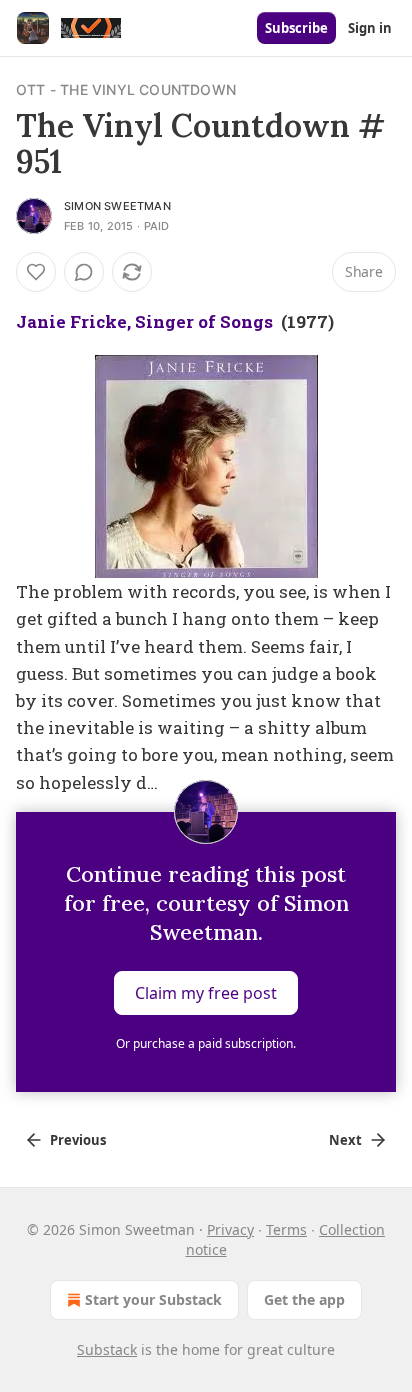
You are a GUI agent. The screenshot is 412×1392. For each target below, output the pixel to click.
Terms (286, 1229)
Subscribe (296, 28)
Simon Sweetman (117, 206)
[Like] (36, 272)
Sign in (370, 28)
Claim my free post (206, 992)
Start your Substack (153, 1299)
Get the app (304, 1299)
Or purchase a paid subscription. (206, 1043)
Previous (78, 1140)
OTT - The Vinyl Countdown (126, 89)
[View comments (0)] (84, 272)
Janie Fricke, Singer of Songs (144, 321)
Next (345, 1140)
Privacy (230, 1229)
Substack (107, 1349)
